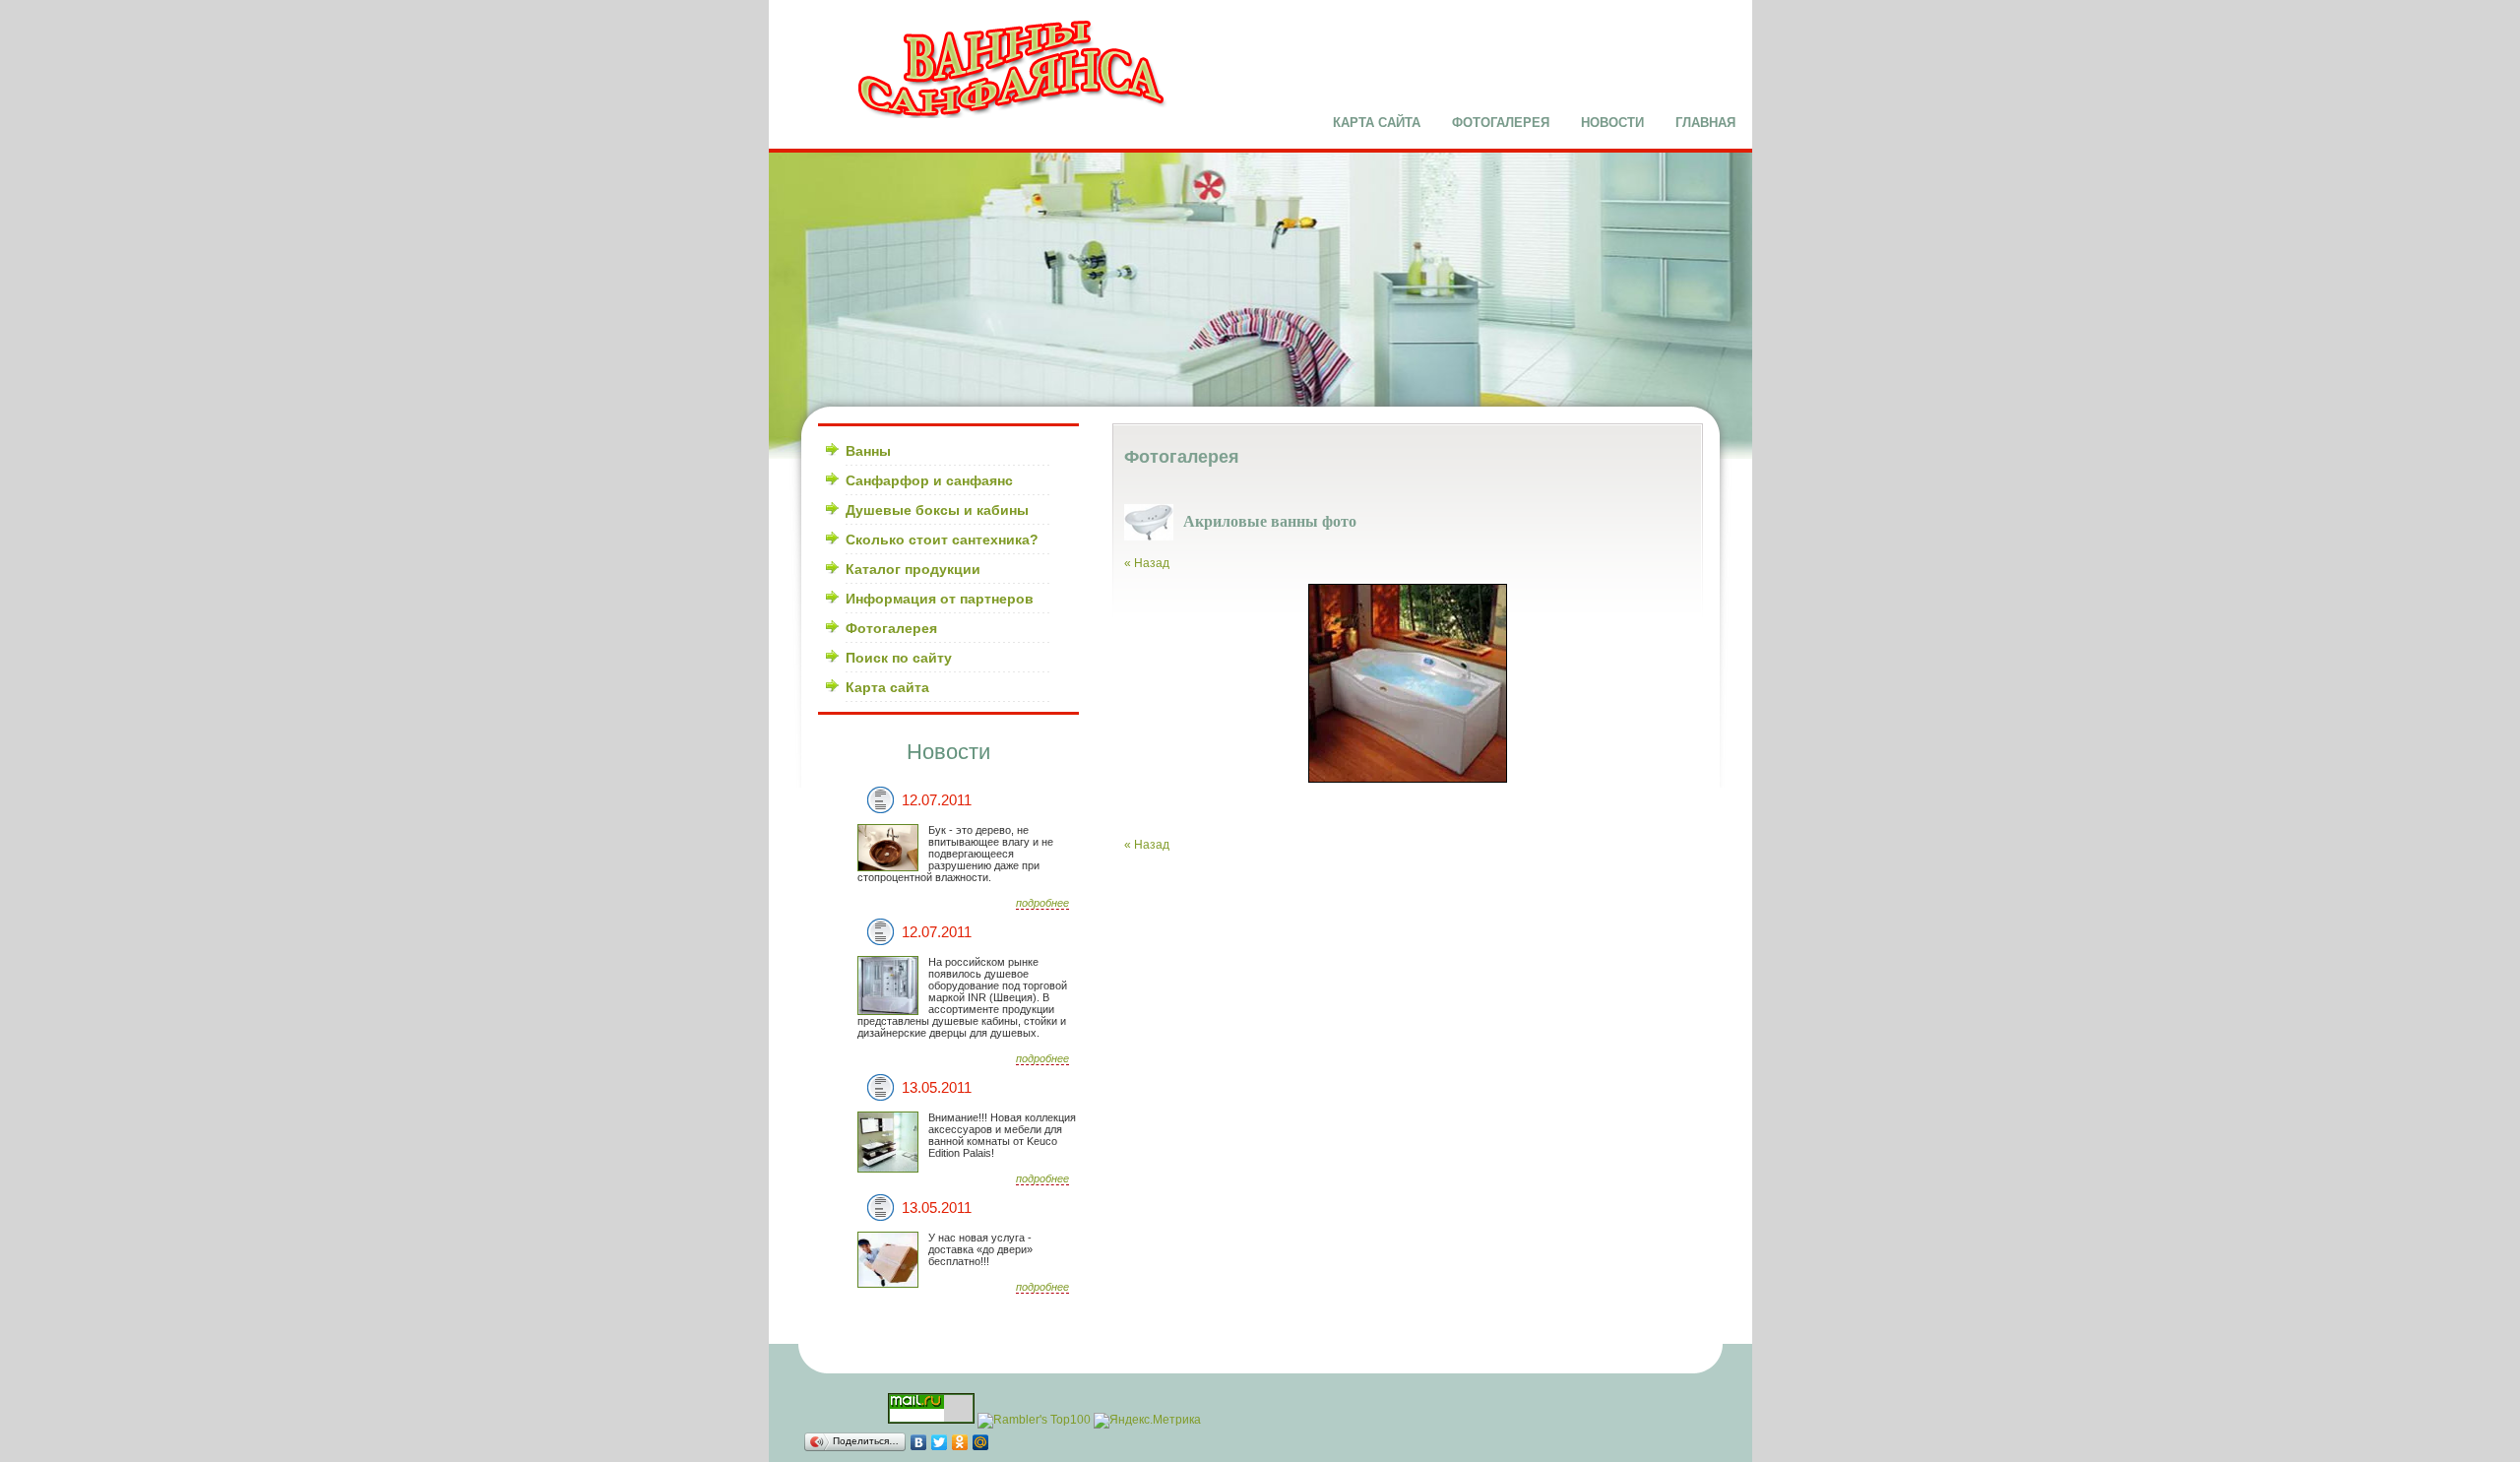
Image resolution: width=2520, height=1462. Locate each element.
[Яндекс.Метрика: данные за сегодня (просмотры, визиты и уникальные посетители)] (1147, 1421)
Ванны (868, 451)
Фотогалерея (1501, 123)
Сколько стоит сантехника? (942, 540)
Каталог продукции (913, 569)
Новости (1612, 123)
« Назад (1147, 563)
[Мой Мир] (981, 1442)
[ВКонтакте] (919, 1442)
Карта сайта (1377, 123)
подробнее (1042, 903)
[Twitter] (940, 1442)
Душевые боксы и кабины (937, 510)
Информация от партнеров (940, 599)
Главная (1705, 123)
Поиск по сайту (899, 658)
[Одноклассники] (960, 1442)
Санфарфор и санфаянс (929, 480)
